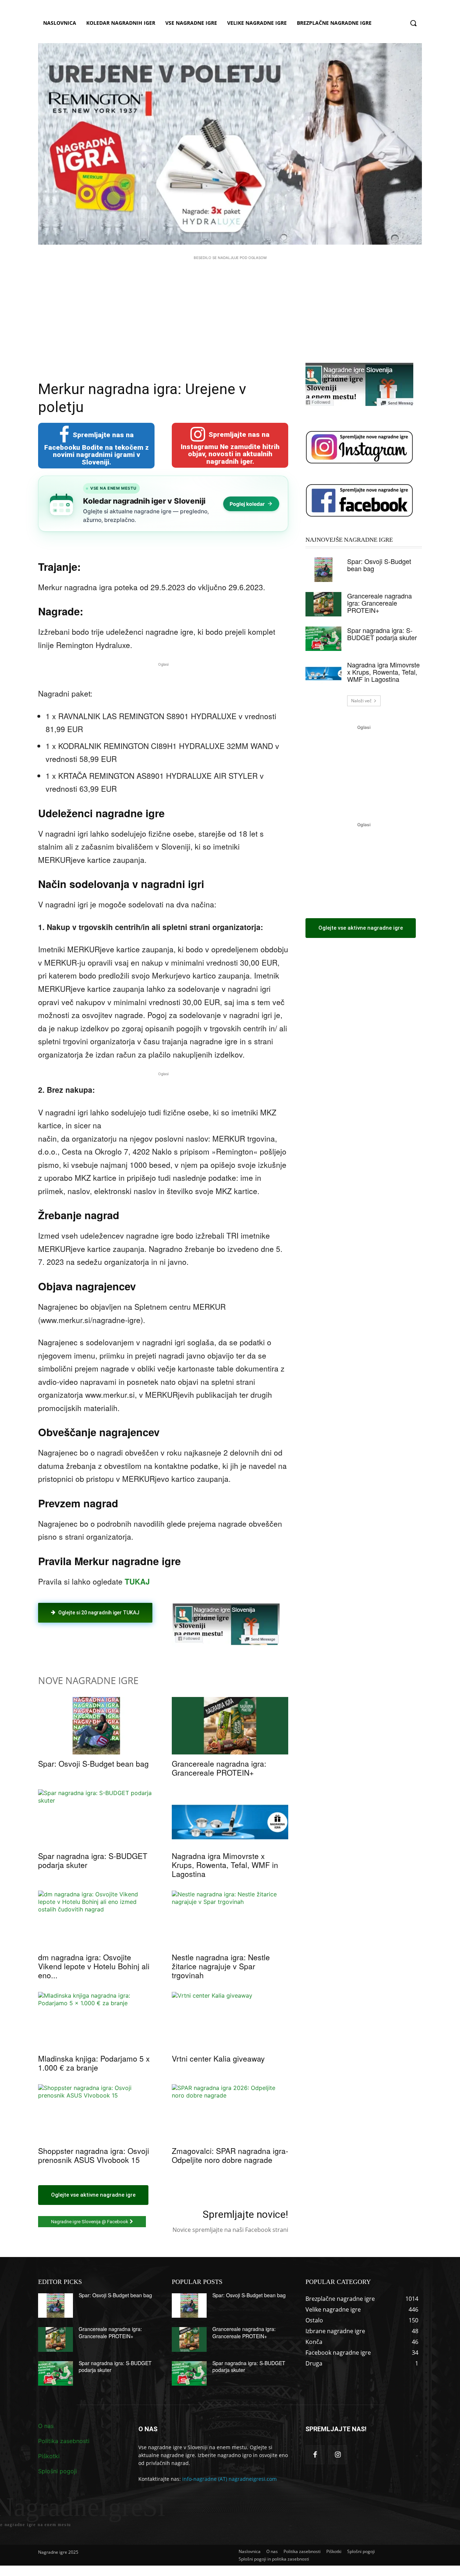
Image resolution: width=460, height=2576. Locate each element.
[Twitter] (104, 1642)
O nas (46, 2426)
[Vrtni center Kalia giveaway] (230, 2021)
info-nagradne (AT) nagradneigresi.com (229, 2479)
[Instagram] (338, 2455)
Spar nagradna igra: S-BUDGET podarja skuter (93, 1860)
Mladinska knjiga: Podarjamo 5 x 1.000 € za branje (94, 2063)
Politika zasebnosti (64, 2441)
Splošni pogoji (57, 2471)
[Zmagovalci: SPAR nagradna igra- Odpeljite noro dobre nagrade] (230, 2113)
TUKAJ (137, 1581)
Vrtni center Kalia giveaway (218, 2058)
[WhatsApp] (137, 1642)
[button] (413, 23)
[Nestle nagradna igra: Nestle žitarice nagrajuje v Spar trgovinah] (230, 1919)
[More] (154, 1642)
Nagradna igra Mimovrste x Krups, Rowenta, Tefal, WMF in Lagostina (225, 1865)
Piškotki (49, 2456)
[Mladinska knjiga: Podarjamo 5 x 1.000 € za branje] (96, 2021)
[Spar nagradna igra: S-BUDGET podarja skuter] (96, 1818)
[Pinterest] (121, 1642)
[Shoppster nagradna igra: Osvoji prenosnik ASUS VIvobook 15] (96, 2113)
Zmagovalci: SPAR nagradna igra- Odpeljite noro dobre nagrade (230, 2155)
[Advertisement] (230, 312)
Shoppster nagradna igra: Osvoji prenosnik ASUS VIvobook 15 (94, 2155)
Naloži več (361, 701)
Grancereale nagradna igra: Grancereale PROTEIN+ (219, 1768)
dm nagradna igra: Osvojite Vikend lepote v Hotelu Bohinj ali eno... (94, 1966)
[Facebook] (88, 1642)
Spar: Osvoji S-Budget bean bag (93, 1763)
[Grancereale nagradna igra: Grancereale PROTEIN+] (230, 1726)
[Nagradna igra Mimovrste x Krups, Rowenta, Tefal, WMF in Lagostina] (230, 1818)
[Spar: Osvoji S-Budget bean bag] (96, 1726)
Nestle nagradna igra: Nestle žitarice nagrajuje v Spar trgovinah (221, 1966)
